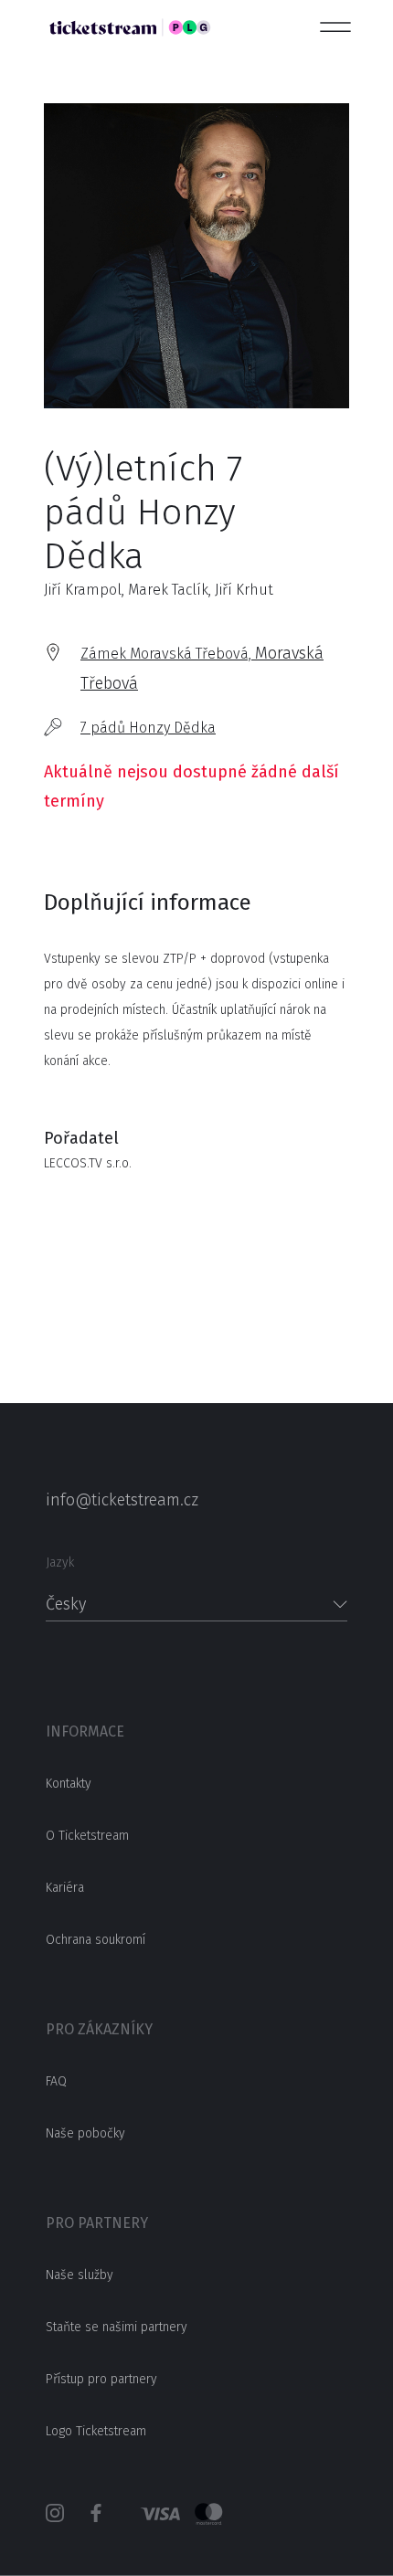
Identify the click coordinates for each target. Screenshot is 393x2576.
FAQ (56, 2081)
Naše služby (80, 2275)
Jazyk (60, 1562)
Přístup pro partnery (101, 2379)
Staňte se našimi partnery (117, 2327)
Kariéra (65, 1888)
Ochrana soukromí (96, 1940)
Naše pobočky (85, 2133)
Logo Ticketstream (96, 2431)
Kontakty (69, 1784)
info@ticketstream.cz (122, 1500)
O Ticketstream (87, 1836)
